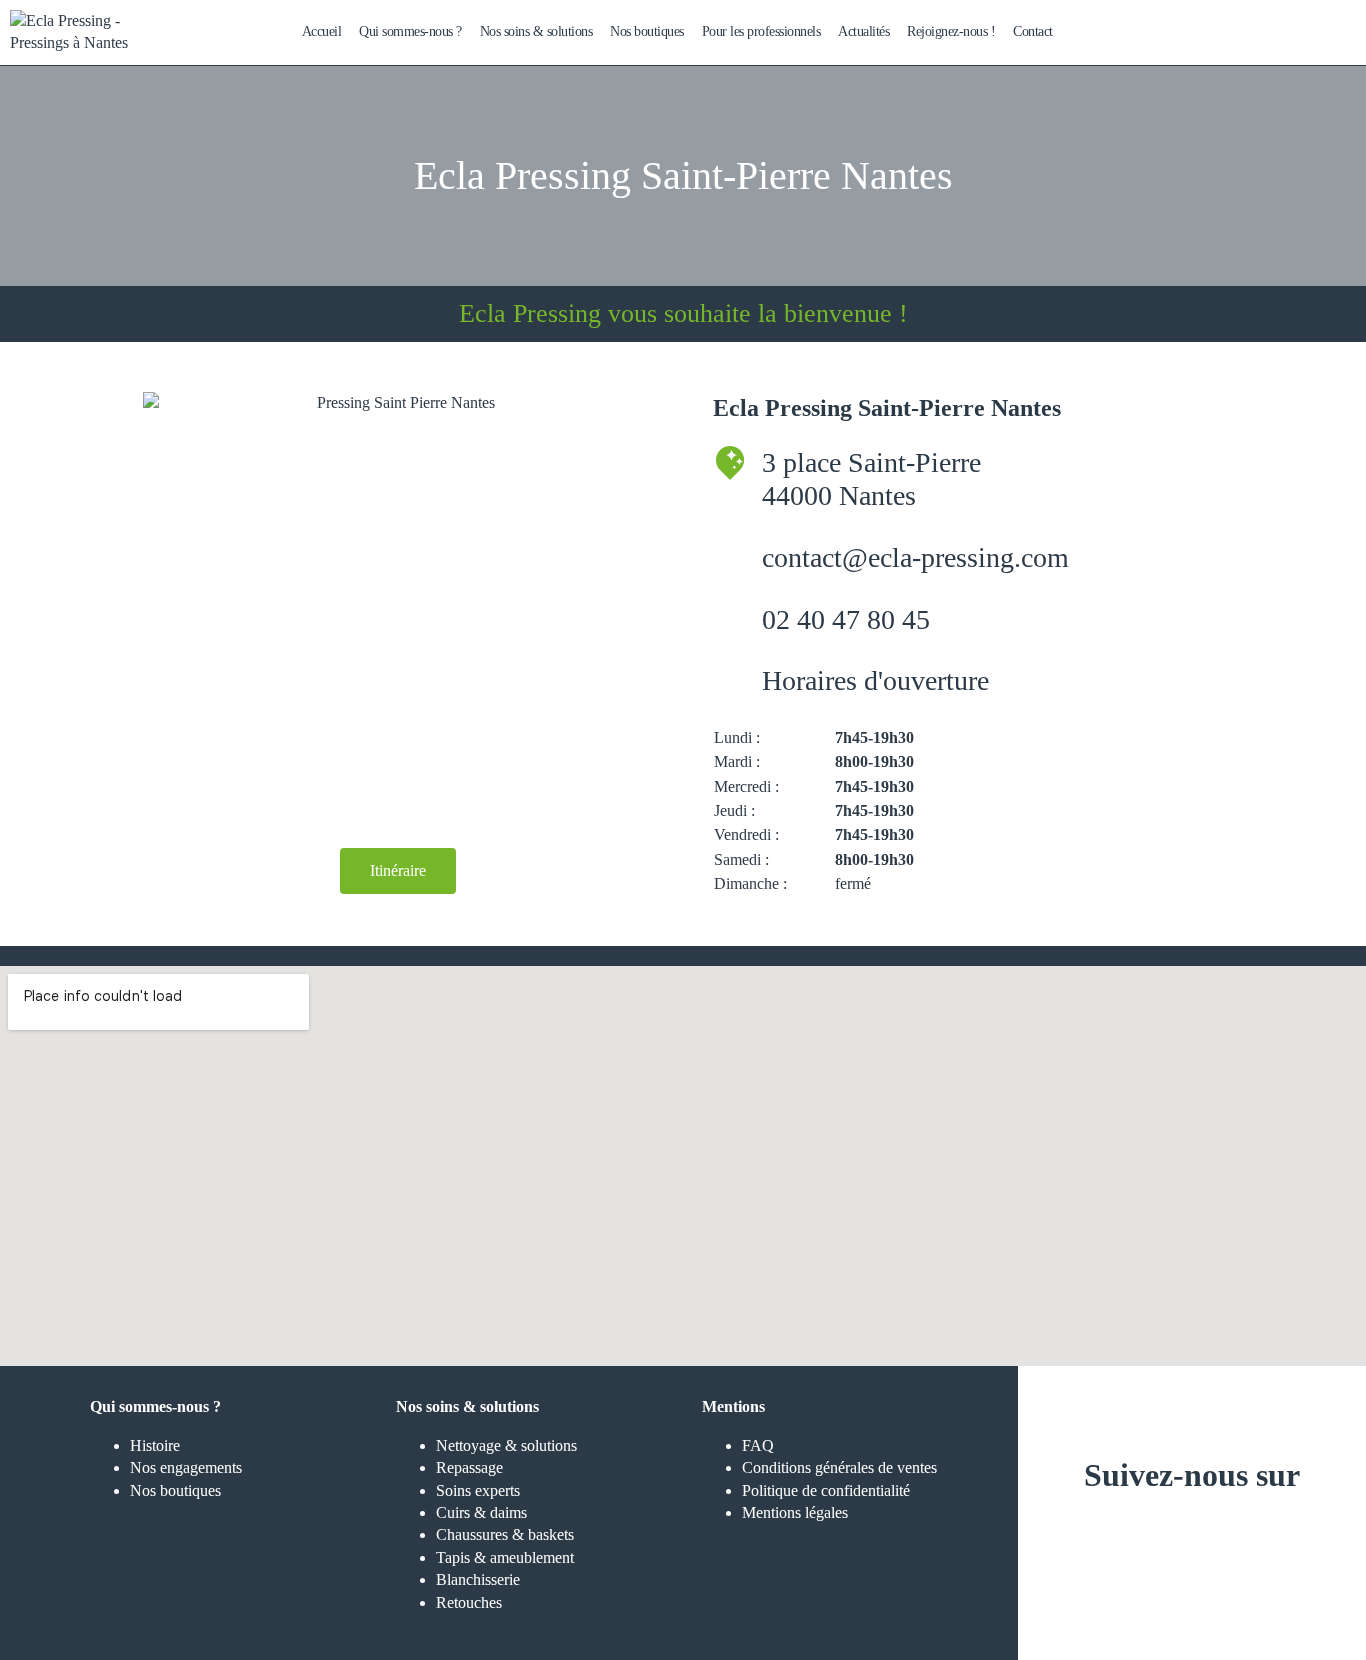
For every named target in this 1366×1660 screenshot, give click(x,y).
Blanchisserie (478, 1579)
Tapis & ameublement (505, 1557)
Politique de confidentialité (826, 1490)
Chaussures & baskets (505, 1534)
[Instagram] (1133, 1536)
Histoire (155, 1445)
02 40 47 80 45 (846, 619)
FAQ (758, 1445)
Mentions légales (795, 1512)
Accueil (322, 31)
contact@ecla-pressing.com (915, 557)
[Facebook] (1192, 1536)
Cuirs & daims (481, 1512)
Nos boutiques (175, 1490)
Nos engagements (186, 1467)
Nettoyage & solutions (506, 1445)
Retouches (469, 1602)
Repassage (469, 1467)
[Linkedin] (1251, 1536)
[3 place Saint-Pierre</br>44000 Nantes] (730, 463)
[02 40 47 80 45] (730, 620)
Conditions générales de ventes (839, 1467)
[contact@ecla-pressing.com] (730, 558)
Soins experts (478, 1490)
